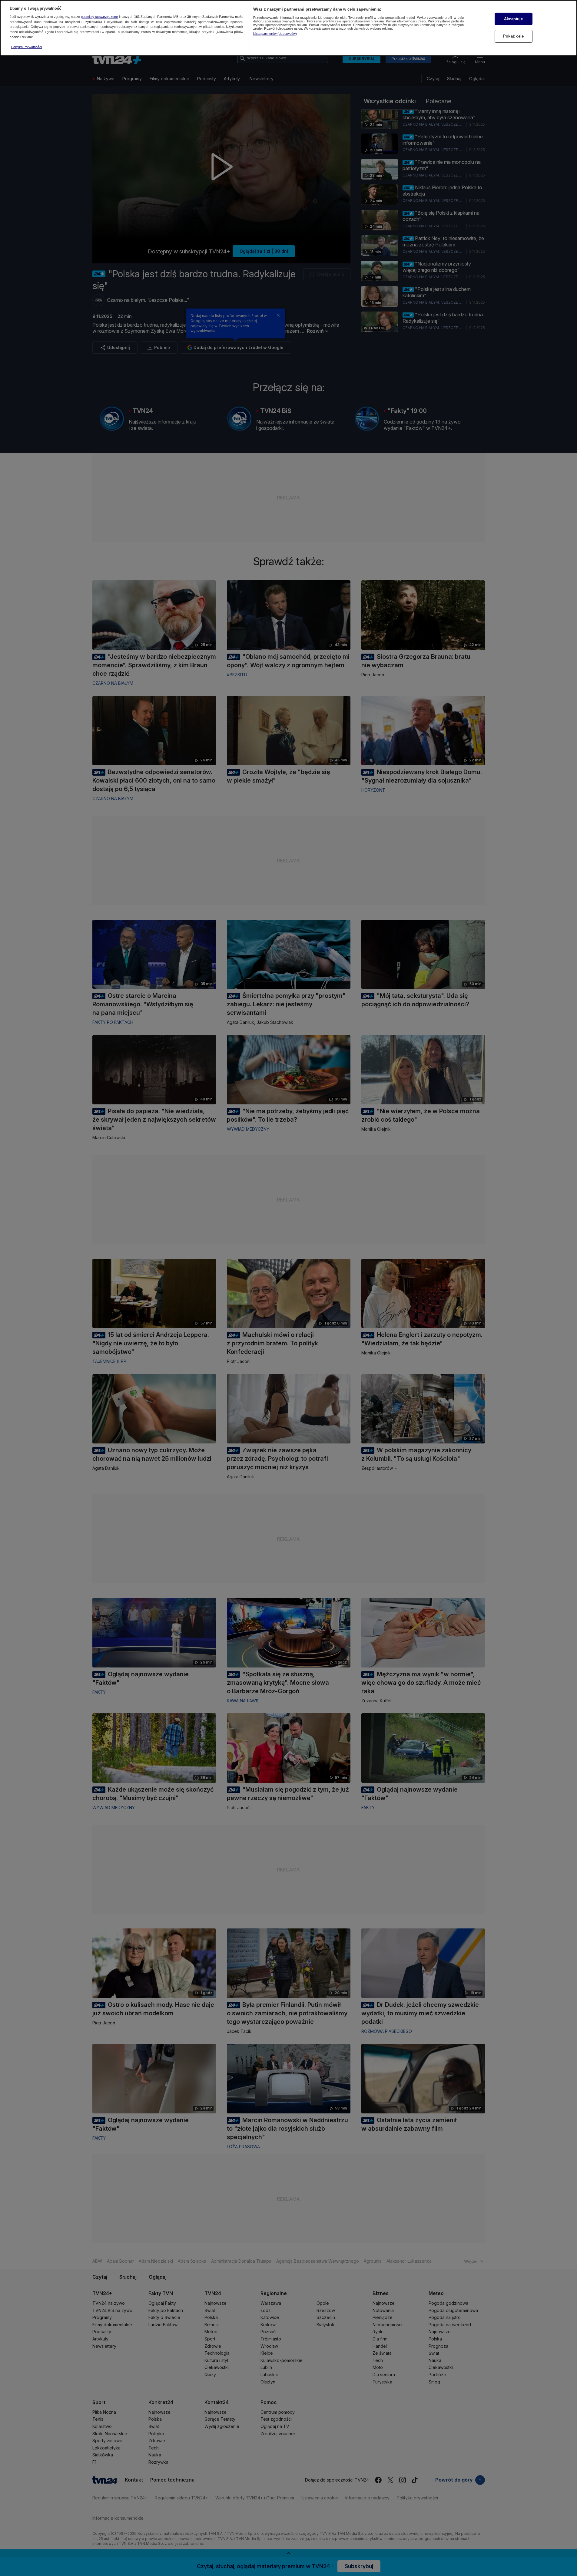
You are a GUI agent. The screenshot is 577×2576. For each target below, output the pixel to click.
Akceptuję (513, 19)
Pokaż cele (513, 36)
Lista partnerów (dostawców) (275, 34)
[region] (288, 28)
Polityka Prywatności (27, 47)
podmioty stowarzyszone (99, 17)
